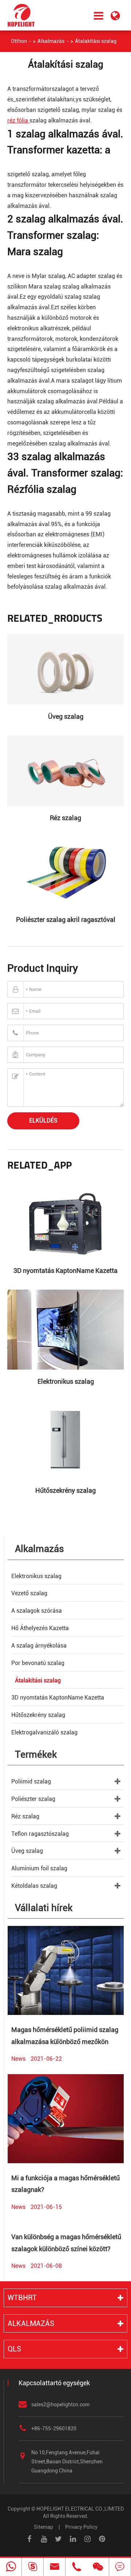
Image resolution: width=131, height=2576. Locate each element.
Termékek (36, 1754)
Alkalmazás (51, 41)
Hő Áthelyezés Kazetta (40, 1628)
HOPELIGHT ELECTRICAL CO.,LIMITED (80, 2509)
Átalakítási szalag (96, 41)
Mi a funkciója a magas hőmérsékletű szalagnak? (65, 2184)
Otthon (19, 41)
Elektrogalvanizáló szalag (44, 1732)
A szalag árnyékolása (39, 1646)
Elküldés (43, 1120)
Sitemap (43, 2527)
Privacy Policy (81, 2527)
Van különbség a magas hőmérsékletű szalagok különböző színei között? (66, 2243)
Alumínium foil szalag (39, 1868)
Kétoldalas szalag (34, 1886)
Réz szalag (65, 818)
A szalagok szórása (37, 1611)
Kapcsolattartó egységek (54, 2383)
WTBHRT (22, 2298)
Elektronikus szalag (66, 1381)
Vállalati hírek (44, 1908)
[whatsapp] (11, 2567)
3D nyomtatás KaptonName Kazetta (65, 1271)
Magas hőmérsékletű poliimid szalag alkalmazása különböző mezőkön (65, 2035)
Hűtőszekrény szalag (65, 1490)
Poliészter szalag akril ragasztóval (66, 920)
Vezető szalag (29, 1593)
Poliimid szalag (31, 1781)
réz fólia (18, 120)
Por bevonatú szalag (38, 1663)
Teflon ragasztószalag (40, 1834)
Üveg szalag (66, 716)
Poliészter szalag (33, 1799)
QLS (14, 2349)
